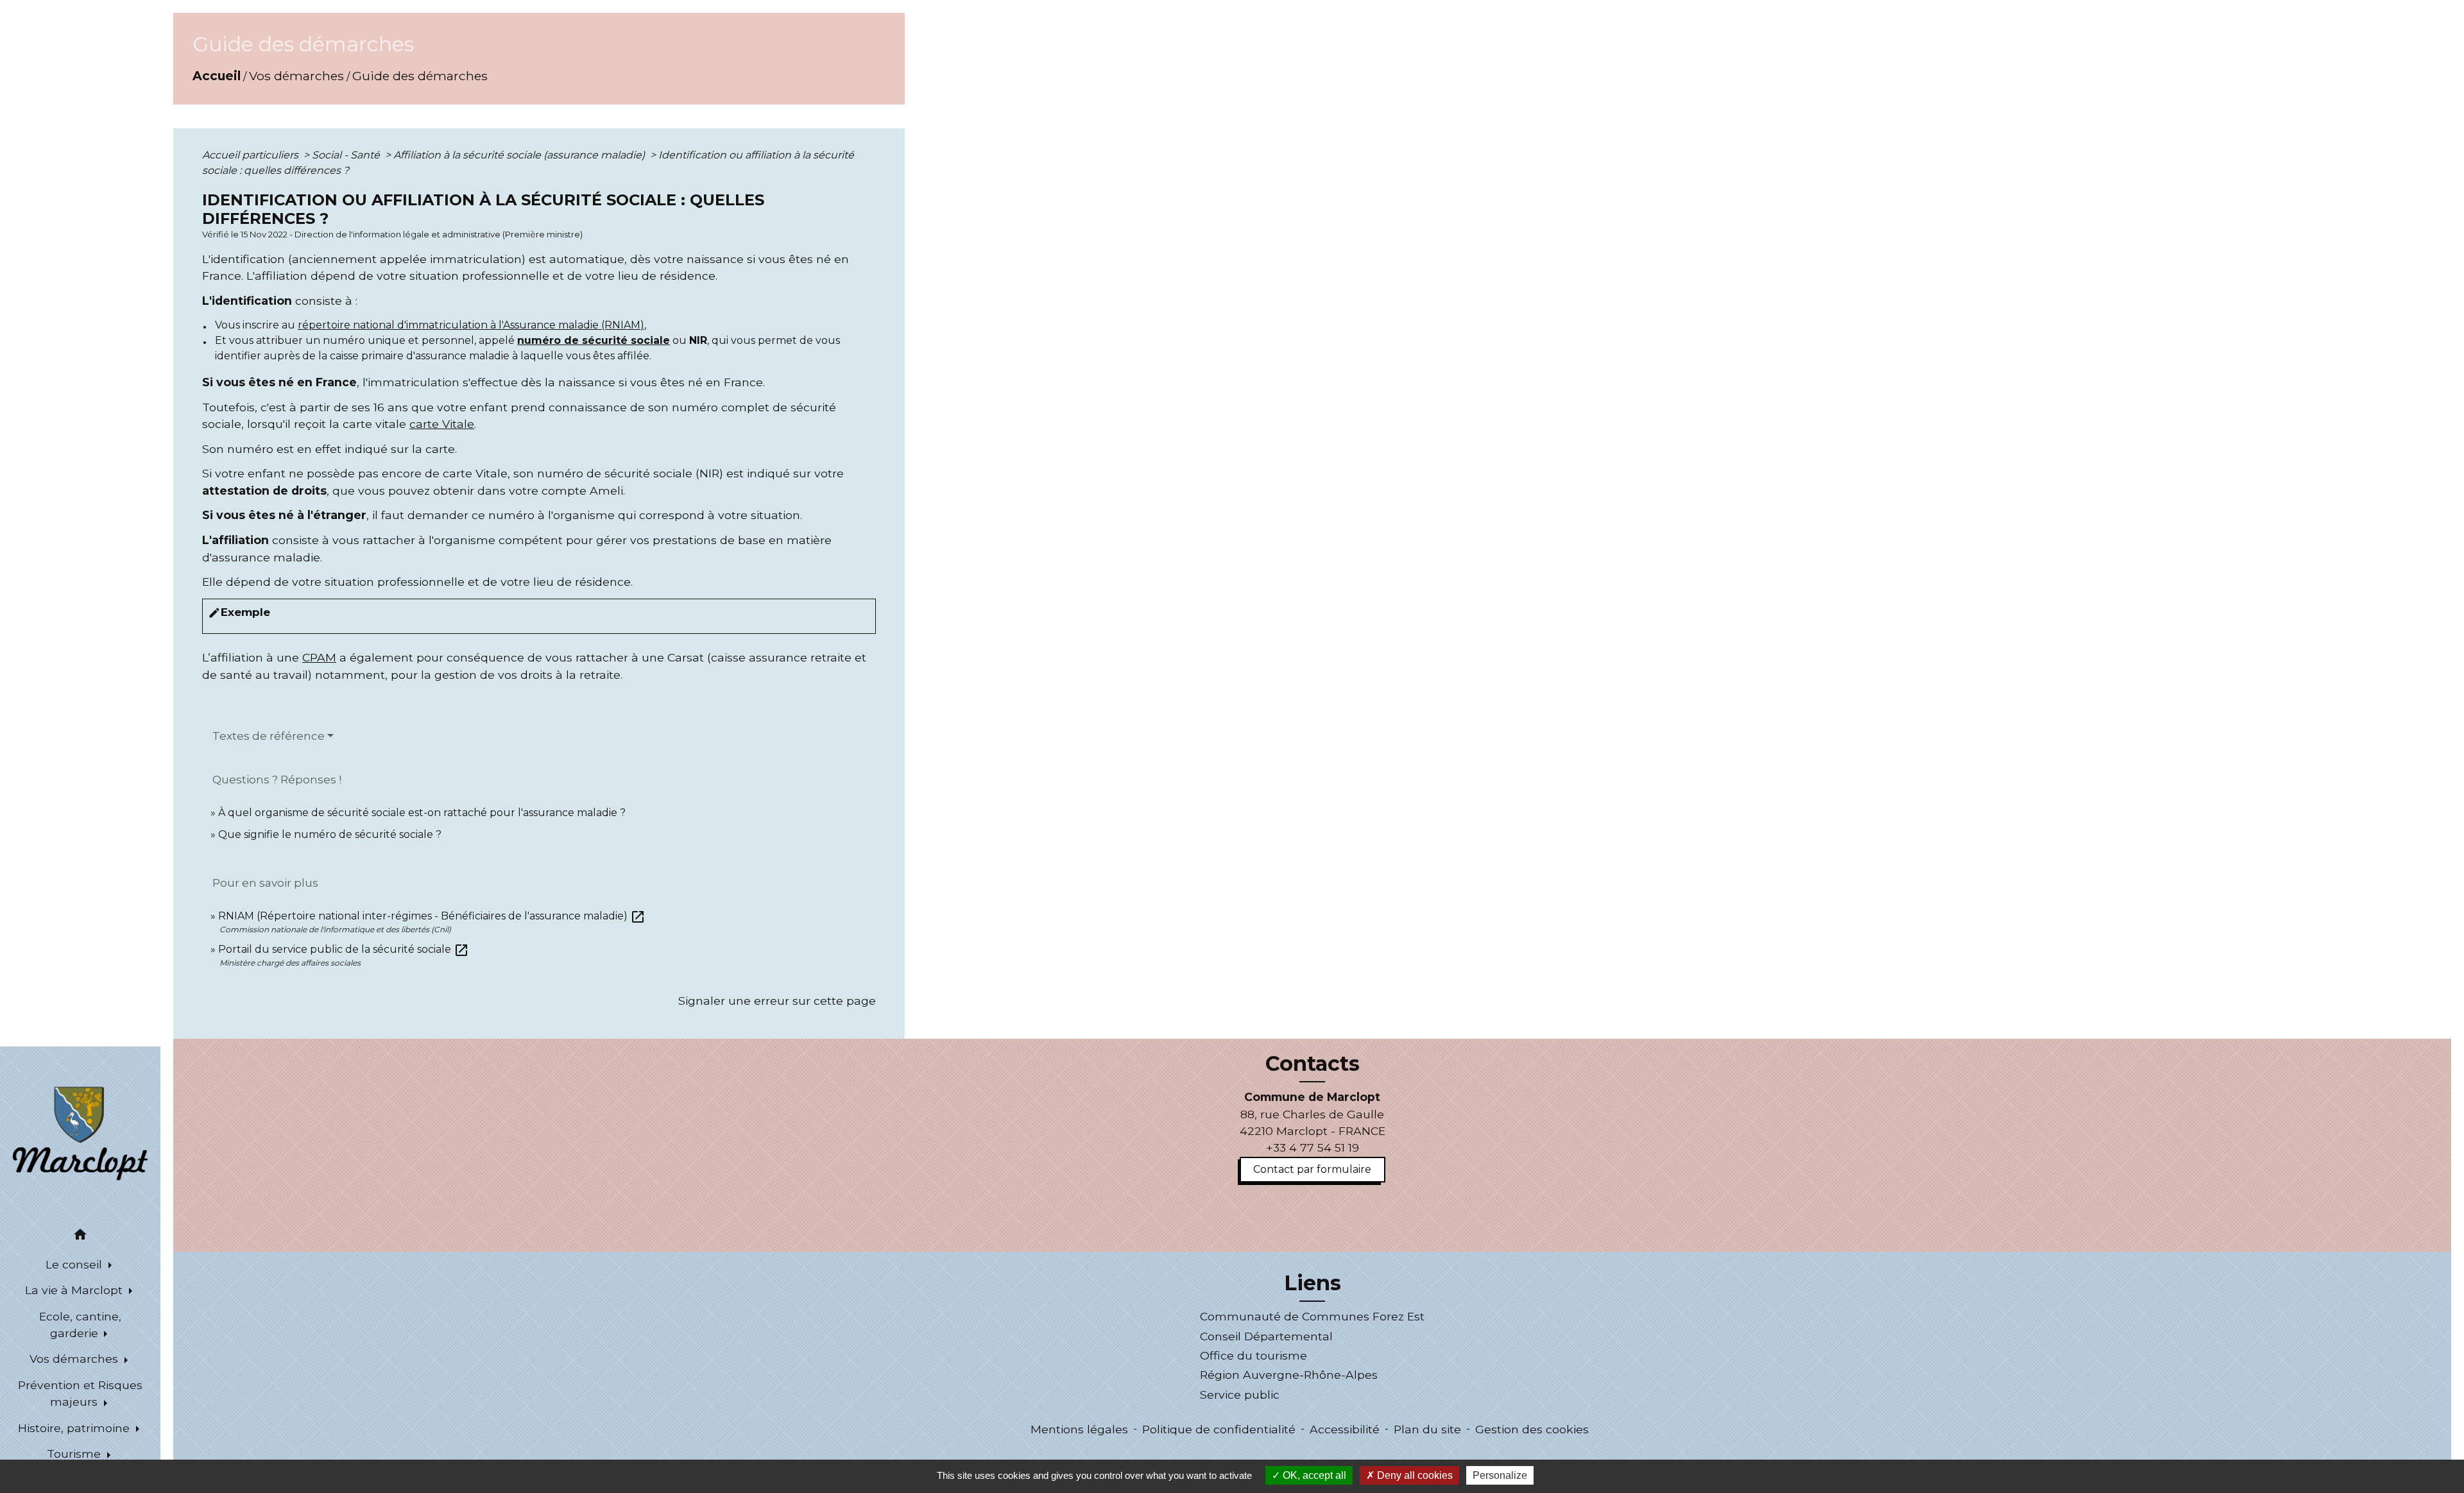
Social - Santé (347, 155)
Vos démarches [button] (75, 1359)
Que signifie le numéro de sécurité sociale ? (330, 834)
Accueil (217, 76)
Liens (1313, 1283)
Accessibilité (1345, 1429)
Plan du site (1427, 1429)
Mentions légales (1079, 1429)
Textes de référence (269, 736)
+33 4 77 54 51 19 (1313, 1147)
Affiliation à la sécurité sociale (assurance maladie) (520, 155)
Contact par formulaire (1312, 1169)
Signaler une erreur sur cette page (777, 1001)
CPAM (319, 657)
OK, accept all (1313, 1475)
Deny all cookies (1414, 1475)
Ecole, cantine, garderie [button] (80, 1325)
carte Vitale (442, 424)
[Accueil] (80, 1132)
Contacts (1313, 1064)
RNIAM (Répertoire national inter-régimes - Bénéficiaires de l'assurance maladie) (432, 916)
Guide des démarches (420, 76)
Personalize (1500, 1475)
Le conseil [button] (75, 1264)
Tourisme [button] (75, 1454)
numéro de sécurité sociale (594, 340)
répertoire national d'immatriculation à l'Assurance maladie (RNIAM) (471, 325)
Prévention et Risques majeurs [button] (80, 1393)
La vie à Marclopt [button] (75, 1290)
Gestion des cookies (1532, 1429)
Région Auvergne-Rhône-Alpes (1289, 1375)
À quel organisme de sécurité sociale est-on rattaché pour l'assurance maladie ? (422, 813)
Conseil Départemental (1266, 1336)
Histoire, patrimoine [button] (75, 1428)
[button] (80, 1237)
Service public (1240, 1395)
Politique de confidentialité (1219, 1429)
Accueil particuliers (252, 155)
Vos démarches (296, 76)
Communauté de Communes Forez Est (1312, 1316)
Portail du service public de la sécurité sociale (344, 949)
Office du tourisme (1253, 1355)
